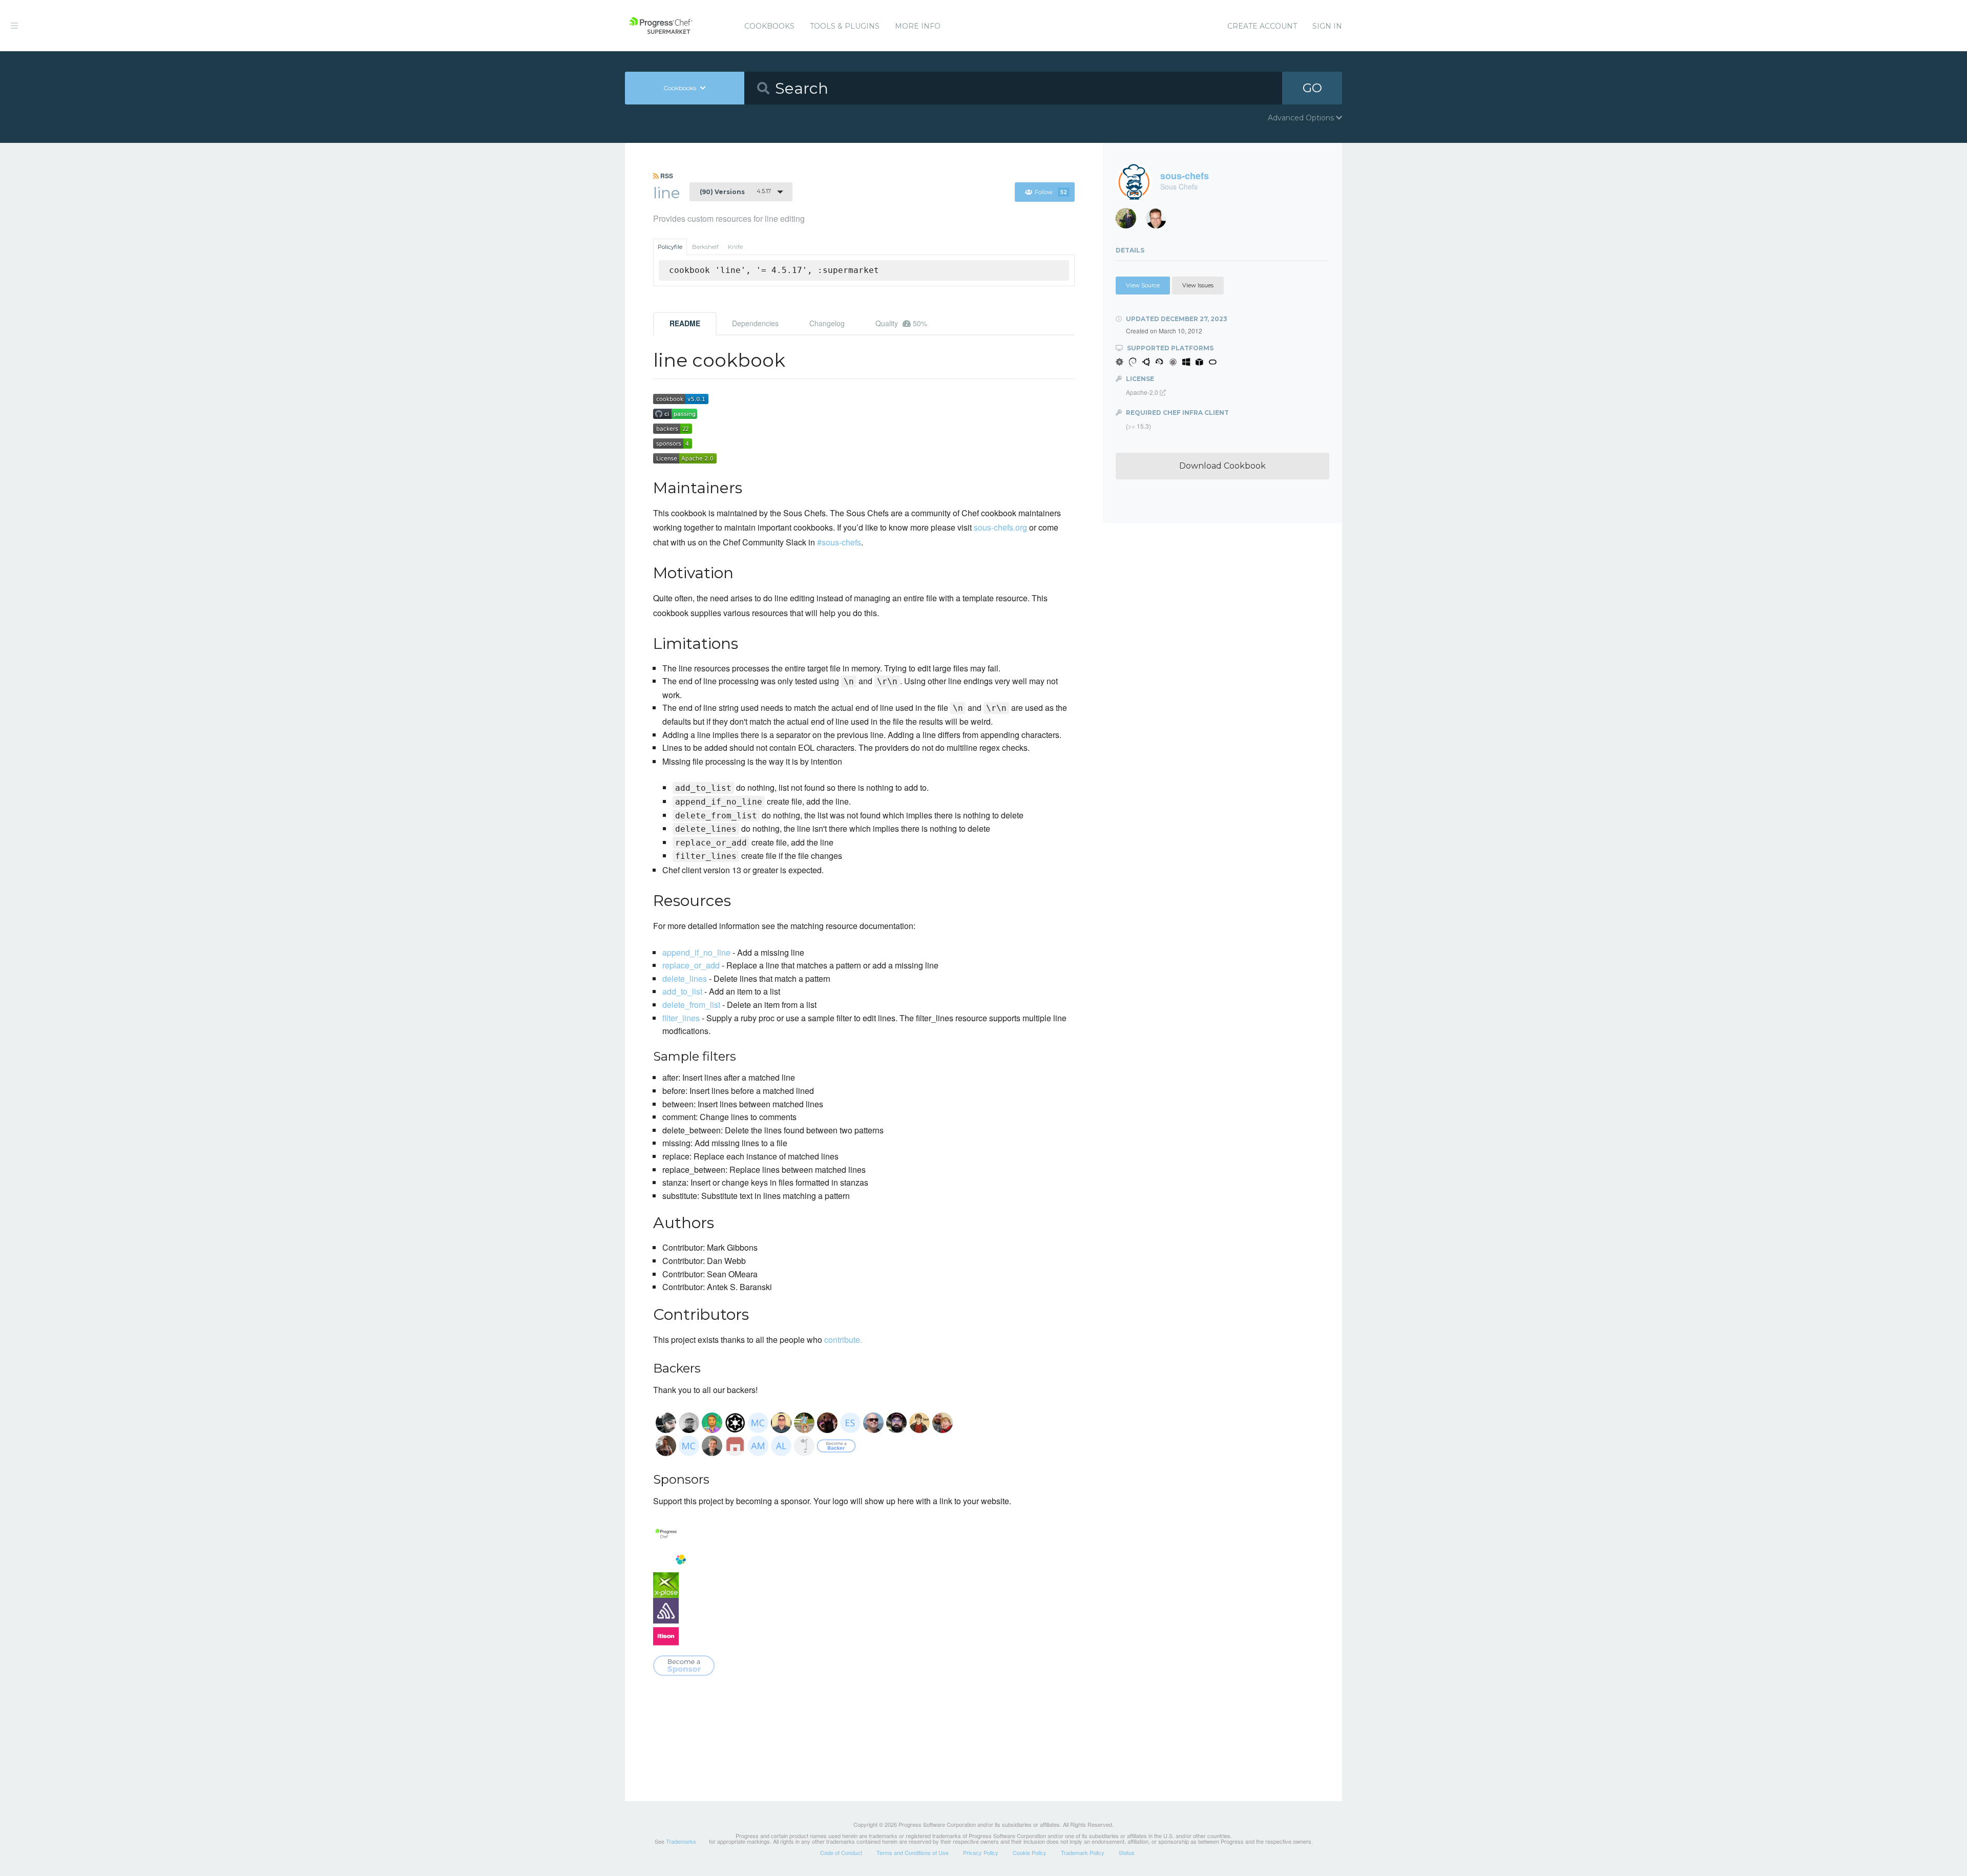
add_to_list (682, 991)
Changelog (827, 323)
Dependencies (755, 323)
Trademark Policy (1083, 1852)
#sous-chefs (839, 542)
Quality (901, 323)
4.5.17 (735, 192)
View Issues (1198, 285)
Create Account (1262, 26)
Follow (1051, 192)
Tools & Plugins (845, 26)
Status (1127, 1852)
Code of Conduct (841, 1852)
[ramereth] (1160, 221)
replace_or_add (691, 965)
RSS (666, 176)
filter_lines (681, 1018)
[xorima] (1130, 221)
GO (1312, 88)
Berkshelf (705, 247)
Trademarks (681, 1841)
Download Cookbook (1222, 466)
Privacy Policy (981, 1852)
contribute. (843, 1340)
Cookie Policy (1030, 1852)
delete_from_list (691, 1005)
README (685, 323)
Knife (735, 247)
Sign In (1327, 26)
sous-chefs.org (1000, 527)
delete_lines (685, 978)
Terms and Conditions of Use (913, 1852)
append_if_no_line (696, 952)
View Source (1143, 285)
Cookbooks (769, 26)
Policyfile (670, 247)
